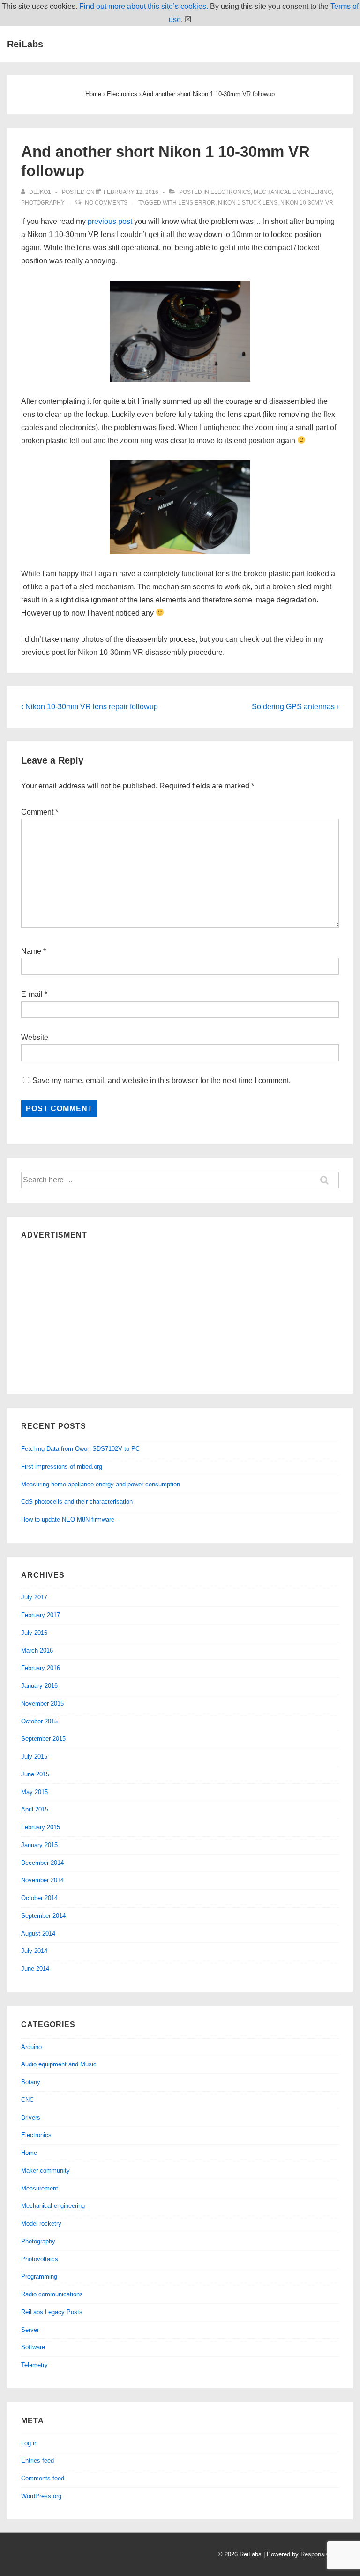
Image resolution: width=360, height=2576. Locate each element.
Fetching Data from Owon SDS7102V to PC (80, 1449)
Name (31, 951)
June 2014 (35, 1969)
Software (33, 2347)
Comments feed (43, 2478)
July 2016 (34, 1633)
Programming (39, 2276)
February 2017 (41, 1615)
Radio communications (52, 2294)
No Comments (106, 203)
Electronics (231, 192)
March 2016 (37, 1651)
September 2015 (43, 1739)
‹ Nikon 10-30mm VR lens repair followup (90, 707)
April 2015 (35, 1809)
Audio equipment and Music (59, 2064)
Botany (31, 2082)
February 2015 (41, 1827)
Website (35, 1037)
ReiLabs (25, 44)
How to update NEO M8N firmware (68, 1519)
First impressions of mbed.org (62, 1466)
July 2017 (34, 1597)
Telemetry (34, 2365)
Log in (29, 2443)
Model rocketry (41, 2223)
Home (29, 2153)
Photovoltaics (40, 2259)
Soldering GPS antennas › (295, 707)
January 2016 (39, 1686)
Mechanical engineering (293, 192)
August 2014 (38, 1934)
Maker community (45, 2171)
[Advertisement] (180, 1314)
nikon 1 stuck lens (248, 203)
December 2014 (42, 1863)
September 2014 (43, 1916)
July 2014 (34, 1951)
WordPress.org (41, 2496)
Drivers (31, 2118)
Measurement (40, 2188)
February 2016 (41, 1668)
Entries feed (37, 2461)
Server (30, 2330)
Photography (43, 203)
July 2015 (34, 1756)
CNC (27, 2100)
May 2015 (34, 1792)
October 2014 (39, 1898)
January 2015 (39, 1845)
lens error (197, 203)
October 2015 (39, 1721)
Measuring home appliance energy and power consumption (101, 1484)
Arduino (31, 2047)
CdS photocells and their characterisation (77, 1502)
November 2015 (42, 1704)
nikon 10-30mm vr (307, 203)
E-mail (32, 994)
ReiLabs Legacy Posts (52, 2312)
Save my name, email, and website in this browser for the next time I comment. (161, 1080)
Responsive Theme (327, 2554)
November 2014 (42, 1880)
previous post (111, 221)
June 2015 (35, 1774)
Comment (40, 812)
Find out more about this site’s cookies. (144, 6)
